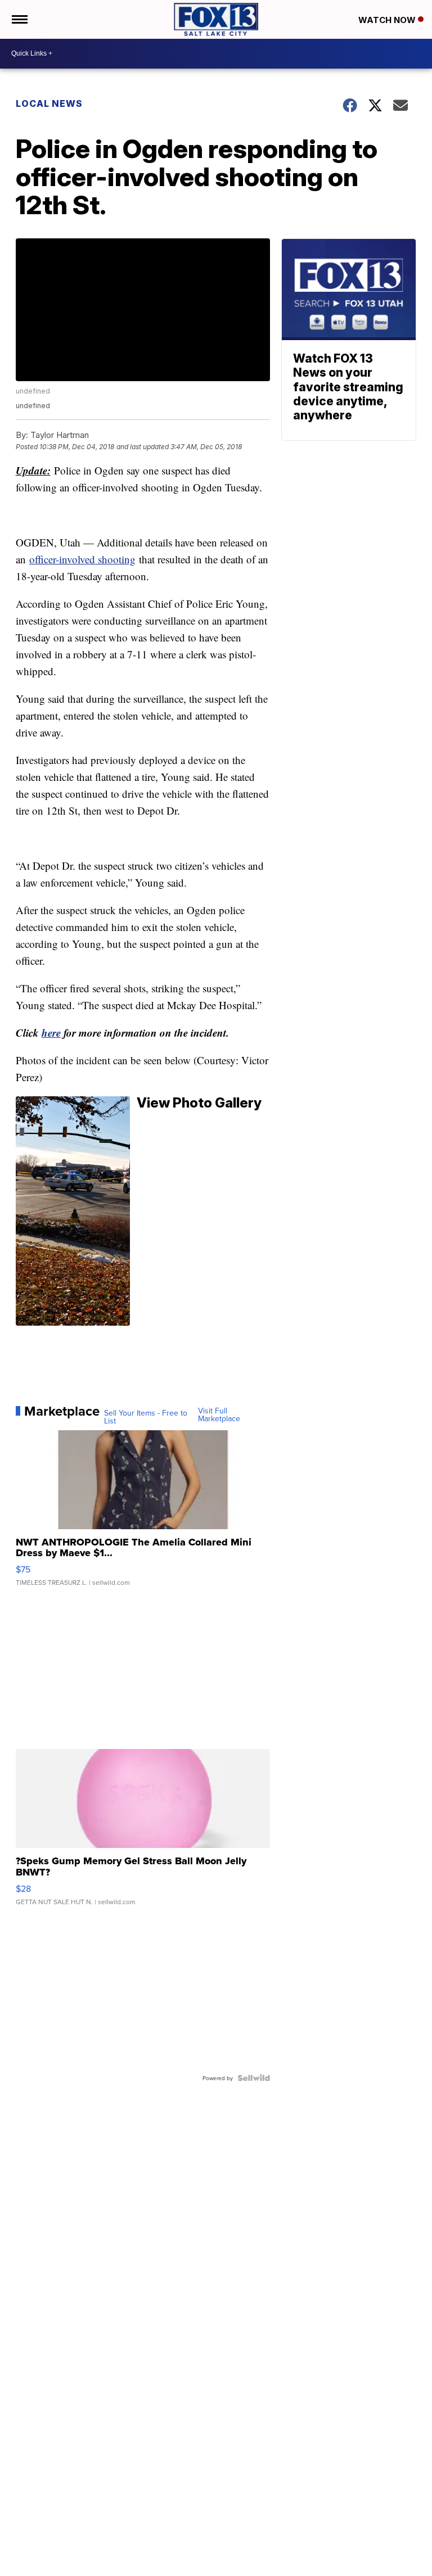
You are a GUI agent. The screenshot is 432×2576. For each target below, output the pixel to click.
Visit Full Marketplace (219, 1414)
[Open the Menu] (19, 19)
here (51, 1032)
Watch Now (388, 20)
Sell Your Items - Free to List (146, 1417)
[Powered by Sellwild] (254, 2078)
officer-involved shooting (82, 559)
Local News (49, 103)
